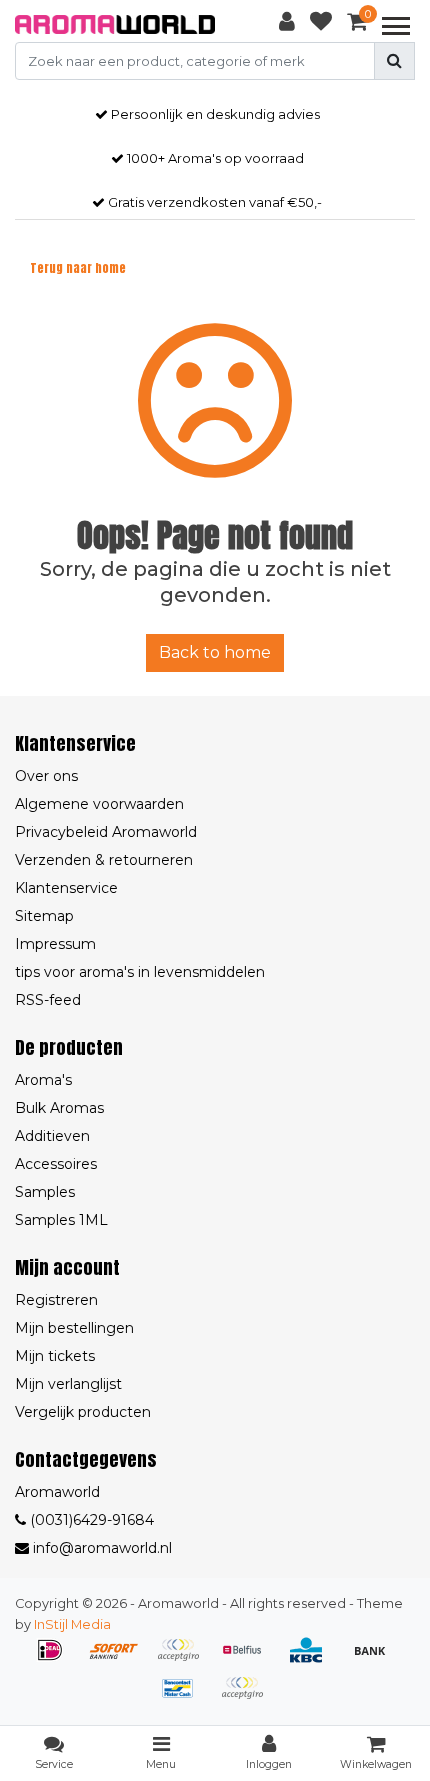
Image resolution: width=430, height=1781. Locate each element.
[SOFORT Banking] (121, 1659)
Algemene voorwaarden (99, 804)
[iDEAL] (57, 1659)
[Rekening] (287, 25)
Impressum (55, 944)
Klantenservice (66, 888)
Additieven (52, 1136)
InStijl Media (72, 1624)
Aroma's (43, 1080)
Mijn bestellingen (74, 1328)
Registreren (56, 1300)
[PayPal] (247, 1697)
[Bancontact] (185, 1697)
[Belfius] (249, 1659)
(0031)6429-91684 (90, 1520)
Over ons (46, 776)
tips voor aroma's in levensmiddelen (140, 972)
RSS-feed (48, 1000)
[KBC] (313, 1659)
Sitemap (44, 916)
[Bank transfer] (375, 1659)
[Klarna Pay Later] (185, 1659)
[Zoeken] (394, 61)
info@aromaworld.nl (102, 1548)
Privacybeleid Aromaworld (106, 832)
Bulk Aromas (59, 1108)
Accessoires (56, 1164)
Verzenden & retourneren (104, 860)
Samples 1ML (61, 1220)
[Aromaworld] (115, 24)
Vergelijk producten (83, 1412)
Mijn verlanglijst (68, 1384)
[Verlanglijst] (321, 25)
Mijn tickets (55, 1356)
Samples (45, 1192)
